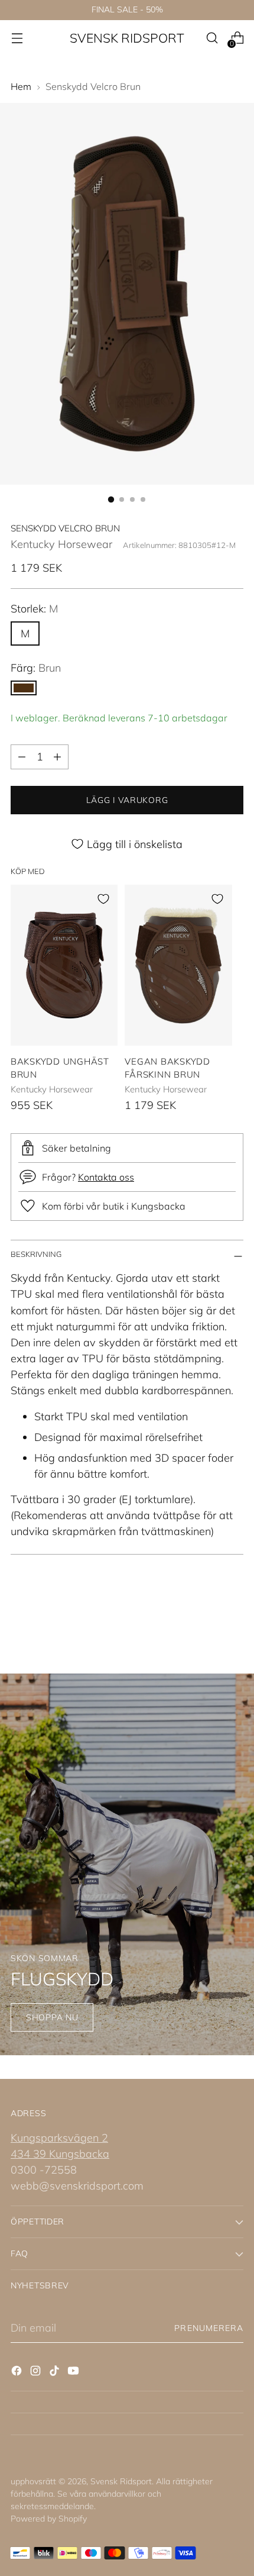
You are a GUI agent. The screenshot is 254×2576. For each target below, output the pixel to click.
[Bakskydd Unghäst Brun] (64, 965)
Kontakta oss (106, 1177)
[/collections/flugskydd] (127, 1864)
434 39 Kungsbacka (60, 2154)
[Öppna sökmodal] (212, 38)
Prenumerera (209, 2328)
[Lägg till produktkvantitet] (57, 757)
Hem (21, 86)
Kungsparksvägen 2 (59, 2138)
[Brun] (24, 688)
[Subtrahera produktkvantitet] (22, 757)
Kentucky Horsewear (61, 544)
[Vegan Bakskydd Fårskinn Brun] (178, 965)
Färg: (36, 668)
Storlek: (34, 609)
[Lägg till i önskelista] (103, 899)
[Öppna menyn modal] (17, 38)
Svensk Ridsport (121, 2481)
